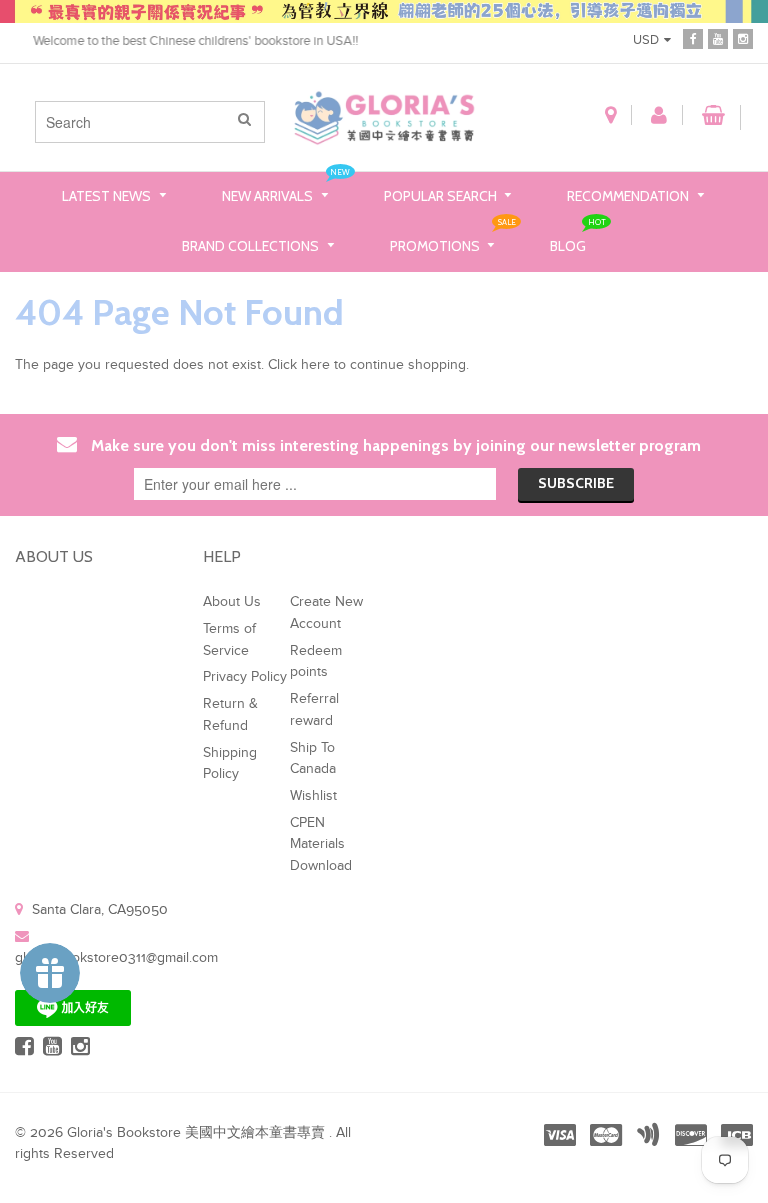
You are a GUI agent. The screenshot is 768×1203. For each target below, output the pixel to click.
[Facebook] (693, 39)
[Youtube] (718, 39)
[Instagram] (743, 39)
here (315, 365)
